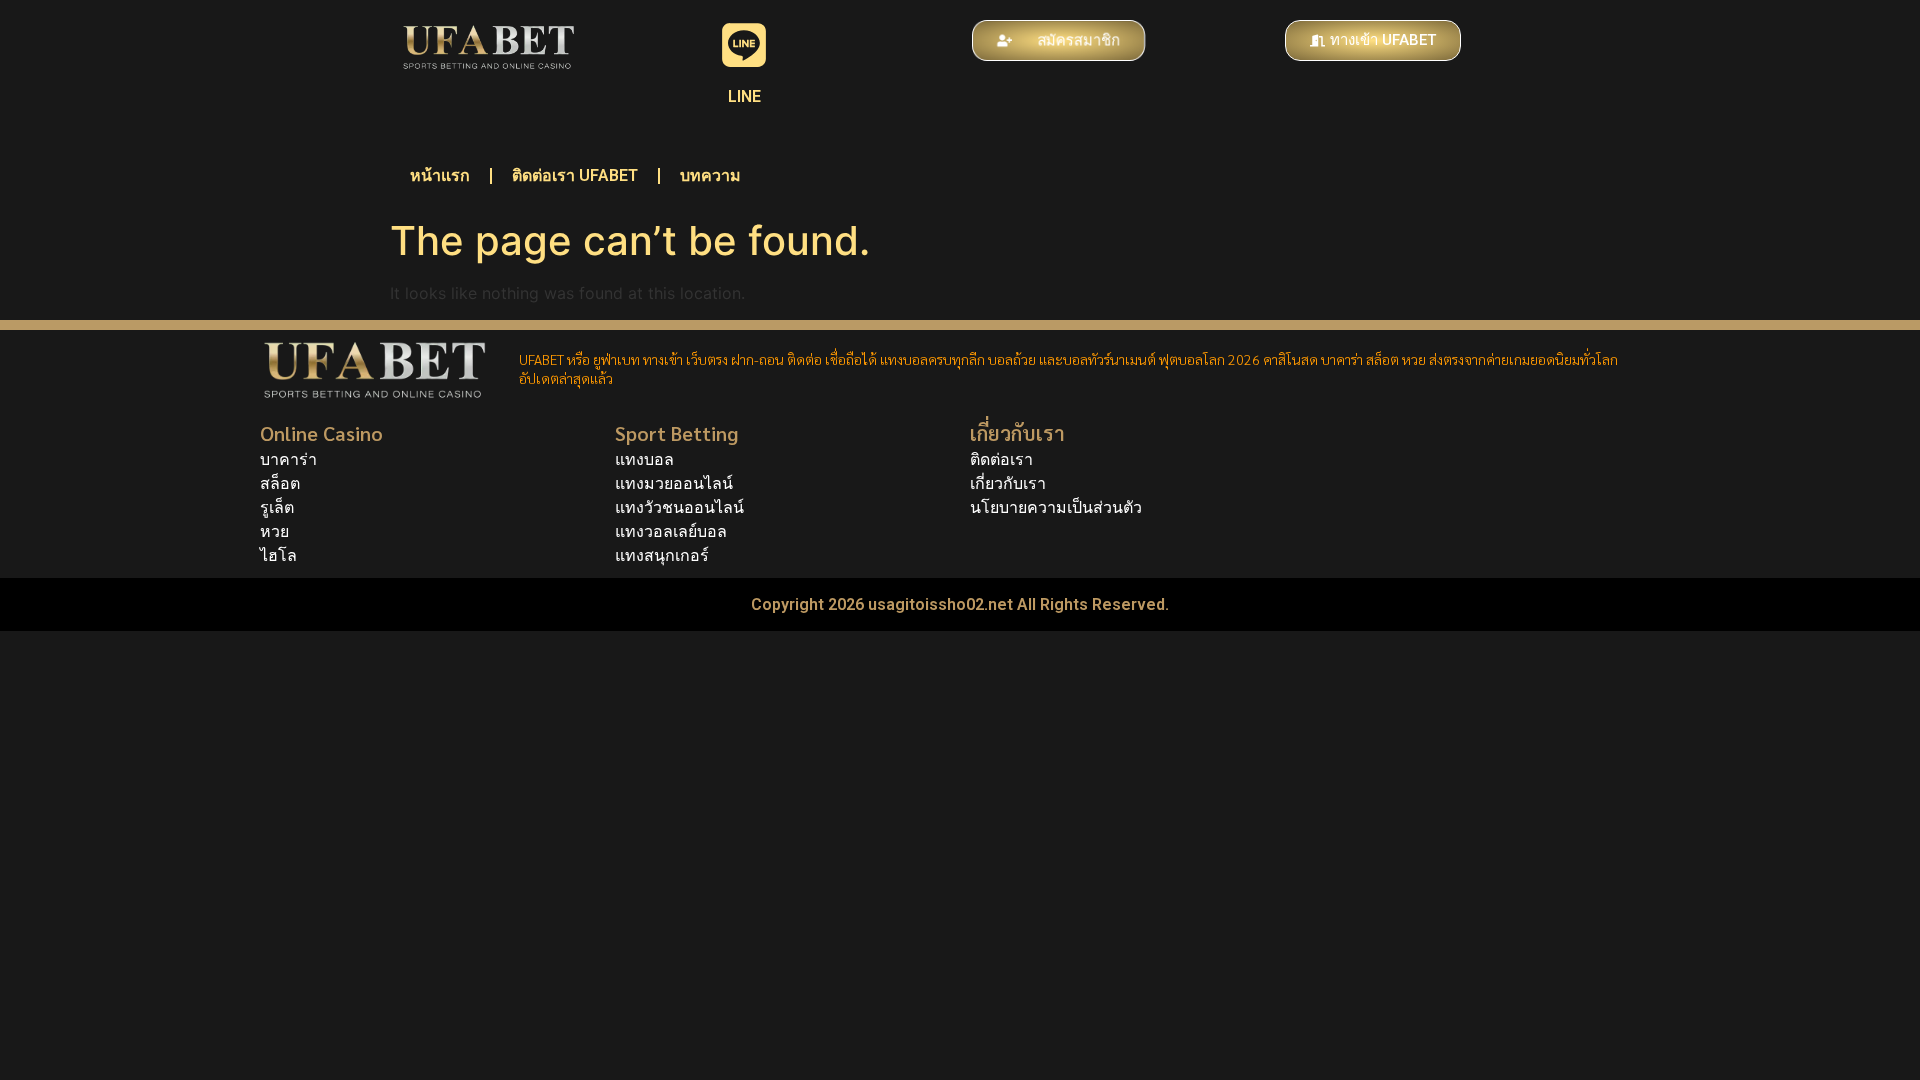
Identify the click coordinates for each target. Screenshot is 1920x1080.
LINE (744, 96)
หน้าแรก (440, 175)
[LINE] (744, 45)
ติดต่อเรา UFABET (575, 175)
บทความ (710, 175)
